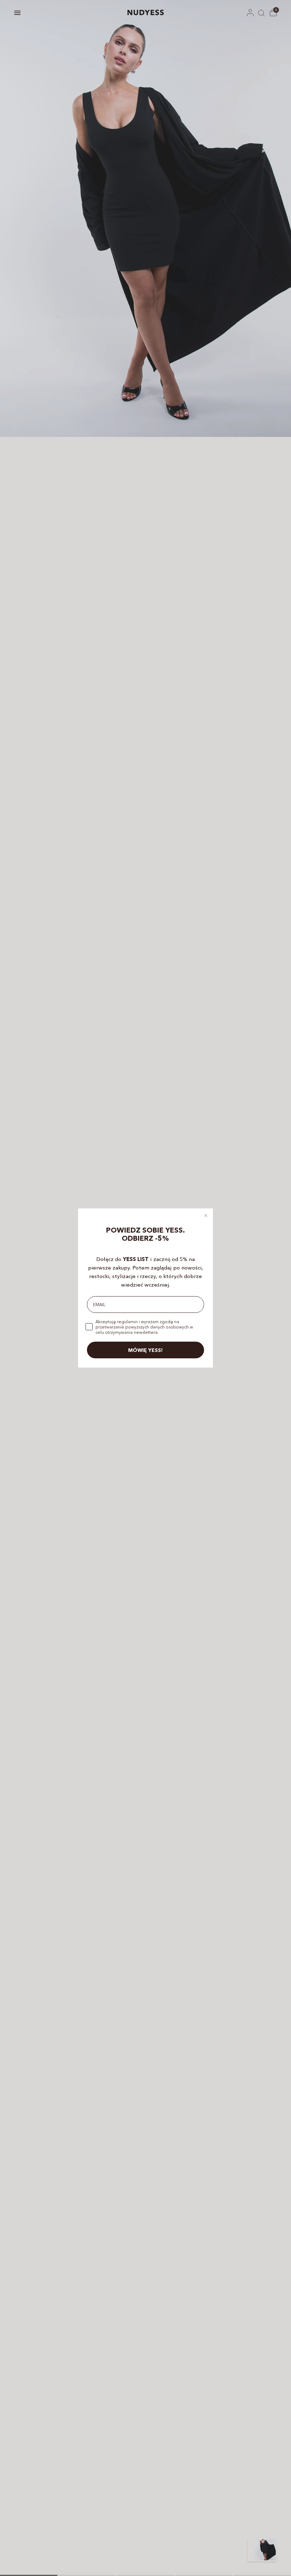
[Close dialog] (206, 1216)
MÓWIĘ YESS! (145, 1350)
